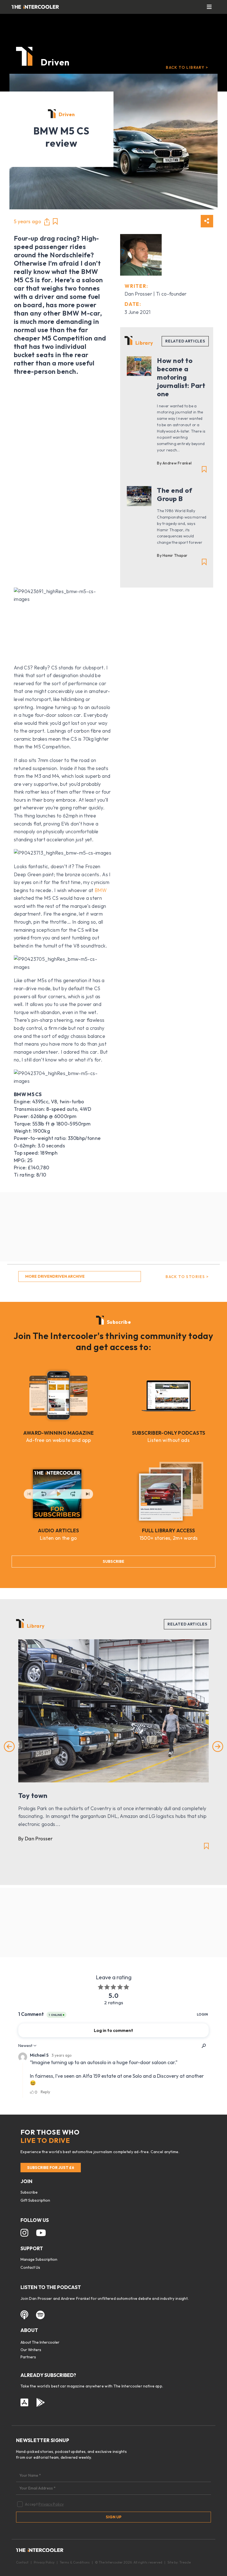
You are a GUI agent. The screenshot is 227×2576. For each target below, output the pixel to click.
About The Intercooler (40, 2342)
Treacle (185, 2562)
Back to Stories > (187, 1277)
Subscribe (114, 1561)
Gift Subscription (35, 2200)
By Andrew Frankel (174, 463)
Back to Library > (187, 67)
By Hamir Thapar (172, 555)
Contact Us (30, 2267)
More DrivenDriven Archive (55, 1276)
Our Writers (31, 2350)
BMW (101, 890)
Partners (28, 2357)
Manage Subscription (39, 2259)
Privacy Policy (51, 2504)
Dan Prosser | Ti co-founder (156, 294)
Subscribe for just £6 (51, 2168)
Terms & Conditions (75, 2562)
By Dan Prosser (35, 1839)
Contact (22, 2562)
